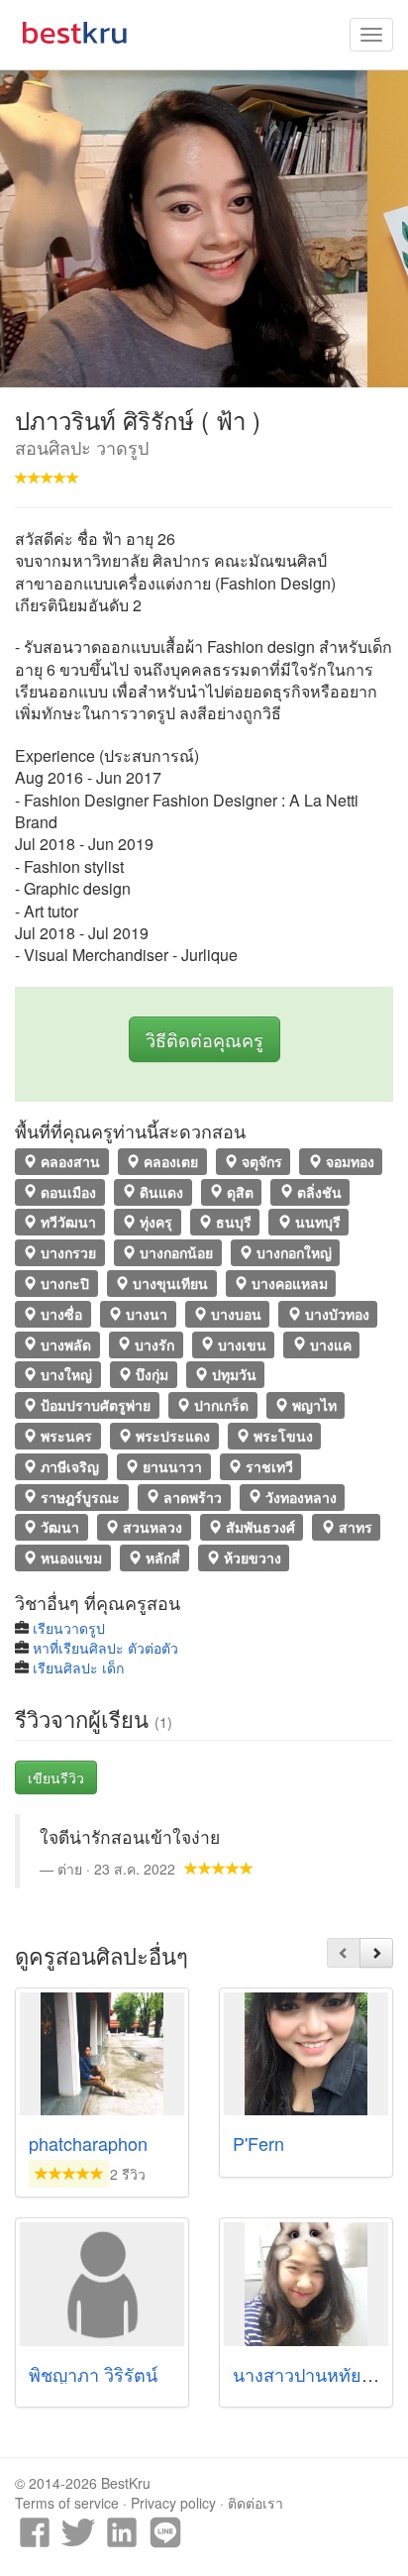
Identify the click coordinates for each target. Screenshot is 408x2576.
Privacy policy (173, 2503)
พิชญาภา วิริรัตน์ (93, 2374)
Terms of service (67, 2503)
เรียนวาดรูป (69, 1628)
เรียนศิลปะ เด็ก (78, 1667)
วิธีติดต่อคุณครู (204, 1039)
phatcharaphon (88, 2143)
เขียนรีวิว (56, 1777)
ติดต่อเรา (255, 2503)
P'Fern (258, 2143)
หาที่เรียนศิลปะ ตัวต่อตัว (105, 1648)
